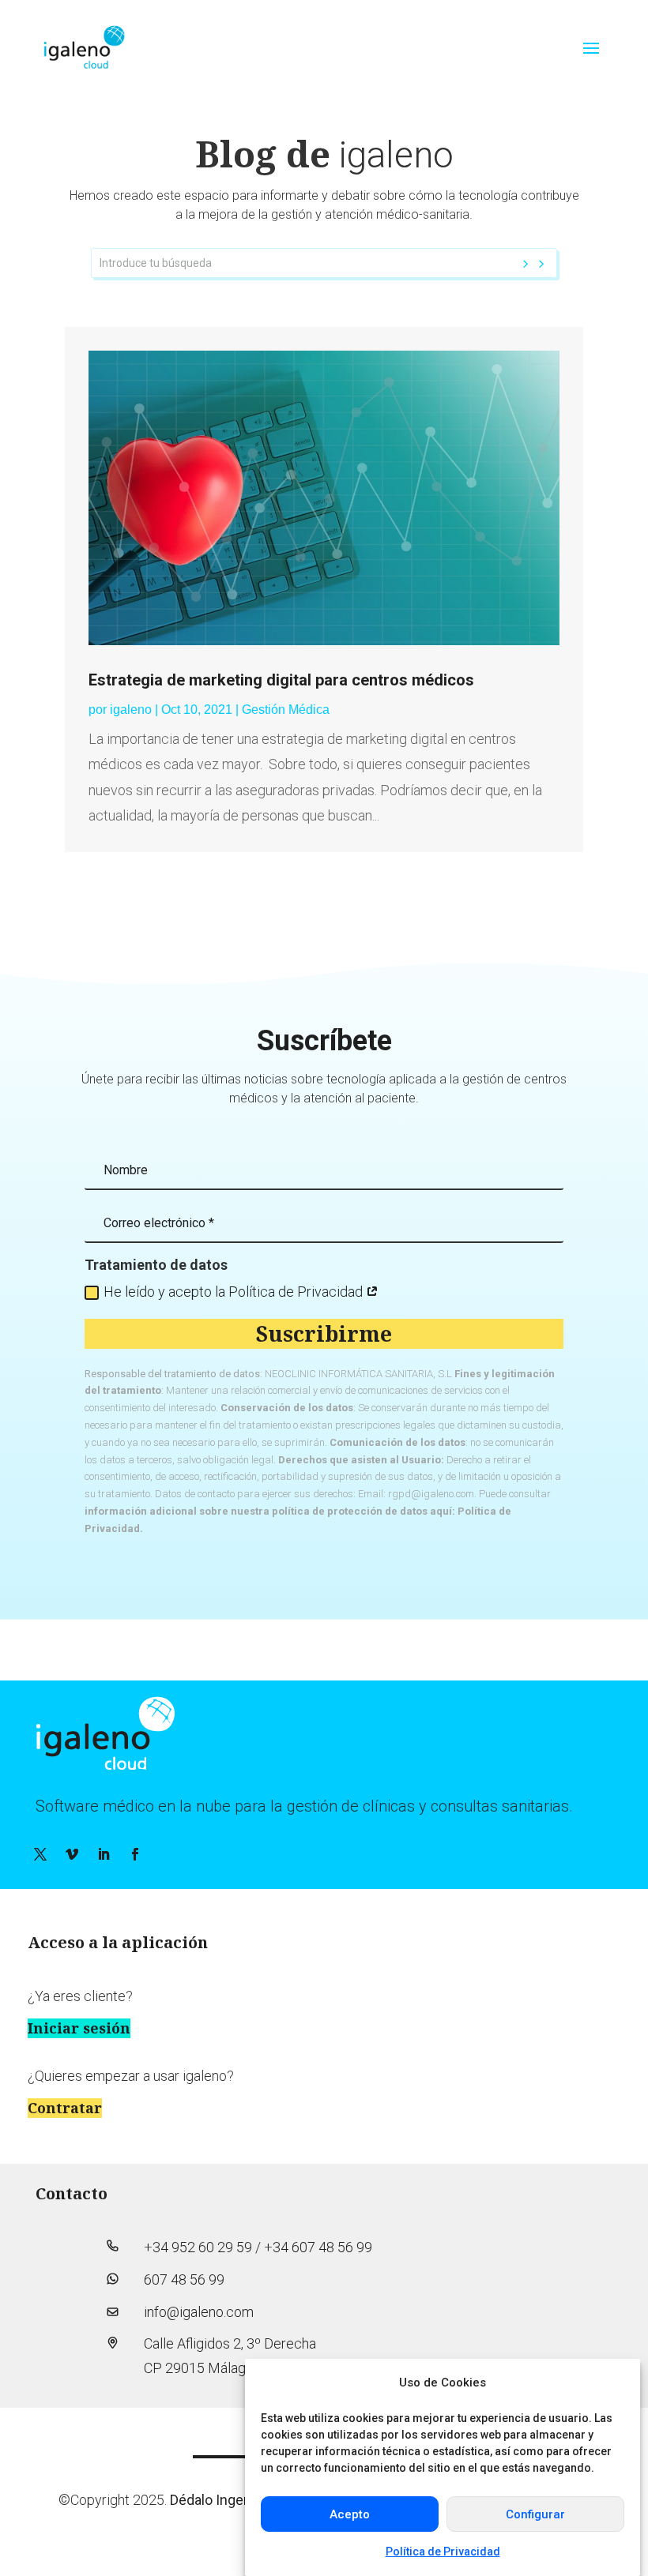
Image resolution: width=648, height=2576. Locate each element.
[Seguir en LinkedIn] (104, 1854)
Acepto (350, 2514)
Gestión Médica (286, 710)
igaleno (131, 710)
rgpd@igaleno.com (431, 1494)
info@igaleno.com (199, 2312)
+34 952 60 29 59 (198, 2247)
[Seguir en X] (40, 1854)
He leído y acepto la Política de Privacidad (235, 1292)
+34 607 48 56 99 (318, 2247)
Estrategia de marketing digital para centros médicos (281, 680)
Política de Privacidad (443, 2552)
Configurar (535, 2514)
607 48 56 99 (184, 2279)
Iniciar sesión (79, 2028)
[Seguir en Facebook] (135, 1854)
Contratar (65, 2108)
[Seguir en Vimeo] (72, 1854)
